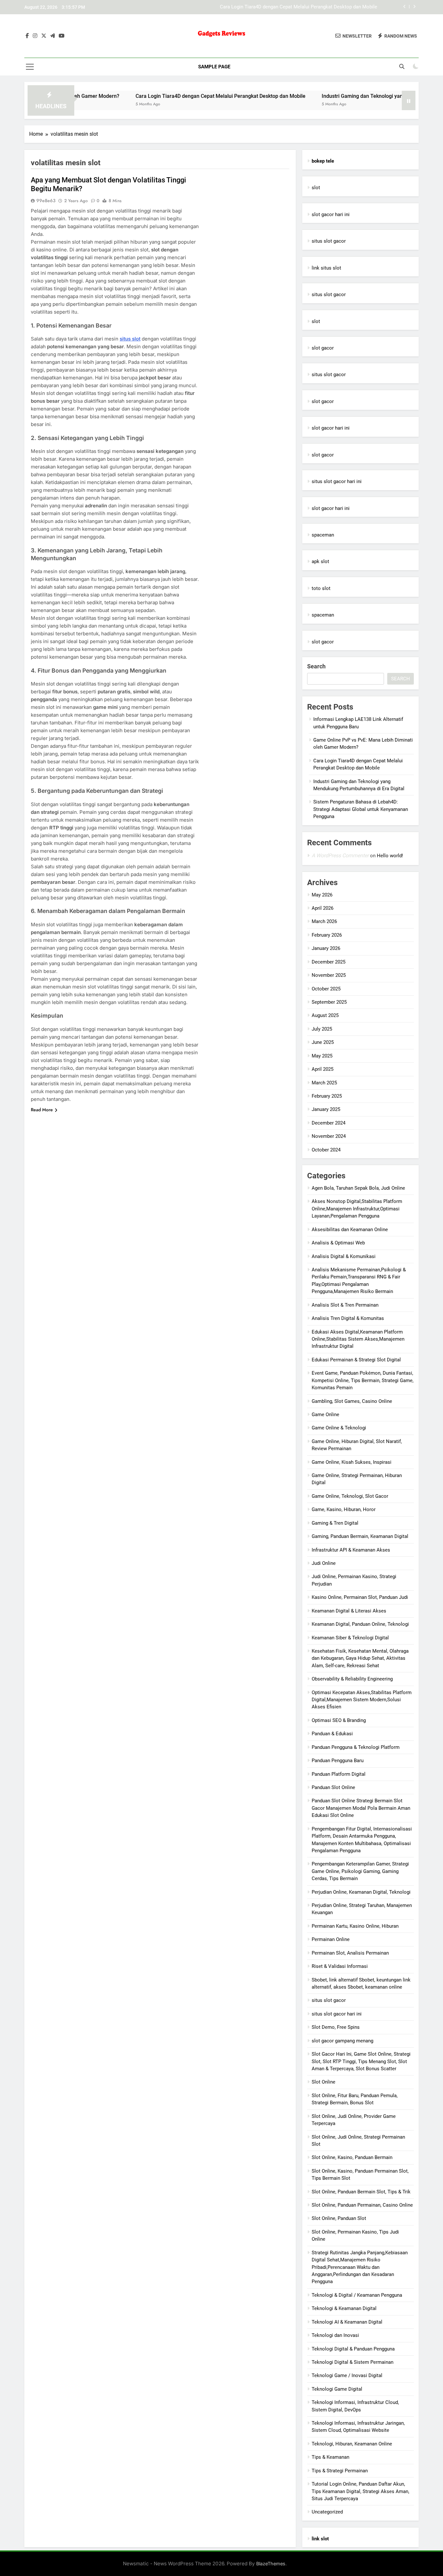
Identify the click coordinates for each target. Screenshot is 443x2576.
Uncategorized (327, 2512)
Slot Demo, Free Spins (336, 2027)
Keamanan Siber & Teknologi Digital (350, 1638)
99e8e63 (46, 201)
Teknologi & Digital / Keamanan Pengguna (357, 2295)
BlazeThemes (271, 2564)
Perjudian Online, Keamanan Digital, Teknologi (361, 1892)
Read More (42, 1110)
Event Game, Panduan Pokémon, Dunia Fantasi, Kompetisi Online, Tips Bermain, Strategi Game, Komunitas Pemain (363, 1380)
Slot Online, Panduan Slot (339, 2218)
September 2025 (329, 1002)
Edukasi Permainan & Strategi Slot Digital (356, 1360)
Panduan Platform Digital (339, 1774)
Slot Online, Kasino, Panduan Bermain (352, 2157)
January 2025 (326, 1109)
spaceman (323, 535)
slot (316, 188)
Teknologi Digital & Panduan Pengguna (353, 2349)
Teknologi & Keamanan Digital (344, 2308)
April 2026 (323, 908)
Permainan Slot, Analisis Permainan (350, 1953)
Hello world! (390, 856)
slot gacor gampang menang (342, 2041)
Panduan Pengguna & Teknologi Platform (356, 1747)
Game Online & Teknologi (339, 1428)
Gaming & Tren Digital (335, 1523)
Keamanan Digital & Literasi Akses (349, 1611)
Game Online (325, 1415)
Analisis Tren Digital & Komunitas (348, 1318)
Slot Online (323, 2082)
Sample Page (214, 67)
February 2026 (327, 935)
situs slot (130, 339)
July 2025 (322, 1029)
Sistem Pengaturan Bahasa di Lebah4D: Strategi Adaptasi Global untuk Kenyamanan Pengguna (361, 809)
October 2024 (326, 1150)
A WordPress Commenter (340, 855)
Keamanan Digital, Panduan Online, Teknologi (360, 1624)
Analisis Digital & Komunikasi (344, 1256)
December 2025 (329, 962)
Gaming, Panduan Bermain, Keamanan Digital (360, 1536)
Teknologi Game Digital (337, 2389)
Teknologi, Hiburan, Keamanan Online (352, 2444)
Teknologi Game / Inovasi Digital (347, 2375)
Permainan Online (331, 1939)
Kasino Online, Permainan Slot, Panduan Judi (360, 1597)
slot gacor (323, 348)
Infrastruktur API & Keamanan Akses (351, 1550)
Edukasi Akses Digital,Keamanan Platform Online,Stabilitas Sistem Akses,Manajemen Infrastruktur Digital (358, 1339)
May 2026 (322, 895)
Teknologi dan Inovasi (335, 2335)
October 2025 (326, 989)
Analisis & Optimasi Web (338, 1243)
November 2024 (329, 1136)
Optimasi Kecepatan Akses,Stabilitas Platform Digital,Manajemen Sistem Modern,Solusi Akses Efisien (362, 1700)
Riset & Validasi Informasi (340, 1966)
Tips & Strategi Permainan (340, 2471)
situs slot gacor (329, 241)
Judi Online (324, 1563)
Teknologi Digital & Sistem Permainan (353, 2362)
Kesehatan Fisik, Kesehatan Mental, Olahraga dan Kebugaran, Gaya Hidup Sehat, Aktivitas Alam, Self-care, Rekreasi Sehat (360, 1658)
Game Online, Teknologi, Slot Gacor (350, 1496)
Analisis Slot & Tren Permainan (345, 1305)
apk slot (320, 561)
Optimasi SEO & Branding (339, 1720)
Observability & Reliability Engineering (352, 1679)
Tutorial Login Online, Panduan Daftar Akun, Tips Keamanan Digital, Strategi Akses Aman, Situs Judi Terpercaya (360, 2491)
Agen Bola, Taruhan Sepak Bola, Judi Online (358, 1188)
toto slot (321, 588)
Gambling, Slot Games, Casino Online (352, 1401)
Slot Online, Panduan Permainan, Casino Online (362, 2205)
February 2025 (327, 1096)
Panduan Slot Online (333, 1787)
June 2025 (323, 1042)
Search (316, 666)
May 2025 (322, 1056)
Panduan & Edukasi (332, 1734)
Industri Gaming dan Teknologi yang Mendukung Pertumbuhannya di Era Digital (292, 7)
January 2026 (326, 948)
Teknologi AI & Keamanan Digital (347, 2322)
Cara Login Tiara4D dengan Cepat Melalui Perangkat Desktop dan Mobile (160, 96)
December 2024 (329, 1123)
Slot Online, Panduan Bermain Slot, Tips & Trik (361, 2192)
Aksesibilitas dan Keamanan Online (350, 1230)
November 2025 (329, 975)
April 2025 (323, 1069)
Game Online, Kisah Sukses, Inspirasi (352, 1462)
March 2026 (324, 921)
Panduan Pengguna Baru (338, 1761)
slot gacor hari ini (331, 214)
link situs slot (326, 268)
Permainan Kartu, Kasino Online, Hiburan (355, 1926)
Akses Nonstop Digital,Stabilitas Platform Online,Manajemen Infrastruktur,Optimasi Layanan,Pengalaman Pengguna (357, 1209)
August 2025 (325, 1015)
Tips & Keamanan (330, 2457)
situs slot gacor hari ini (337, 481)
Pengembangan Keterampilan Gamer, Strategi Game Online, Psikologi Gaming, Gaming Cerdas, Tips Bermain (360, 1871)
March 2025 (324, 1083)
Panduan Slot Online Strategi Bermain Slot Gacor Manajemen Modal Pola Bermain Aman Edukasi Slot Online (361, 1808)
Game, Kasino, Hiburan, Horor (344, 1509)
